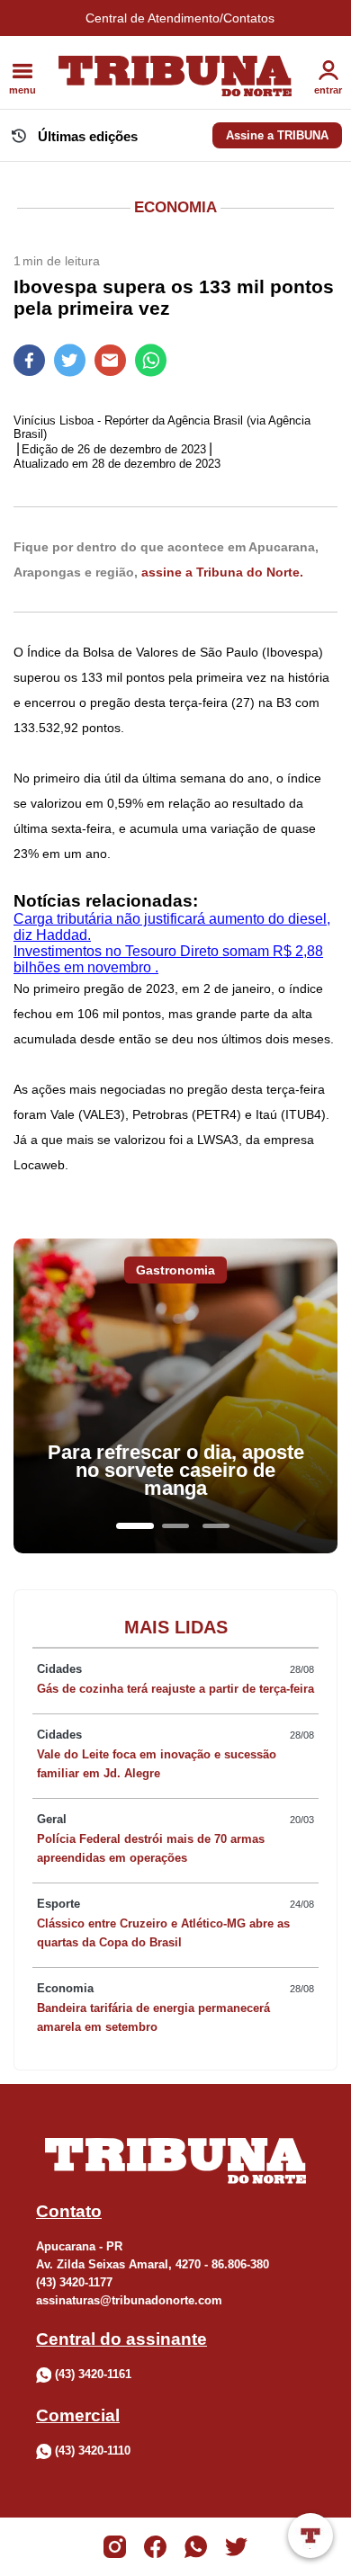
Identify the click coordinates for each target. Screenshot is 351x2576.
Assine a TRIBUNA (277, 135)
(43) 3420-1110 (93, 2451)
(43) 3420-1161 (93, 2374)
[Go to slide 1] (135, 1526)
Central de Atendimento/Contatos (180, 18)
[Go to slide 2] (175, 1526)
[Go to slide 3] (216, 1526)
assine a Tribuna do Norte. (222, 572)
